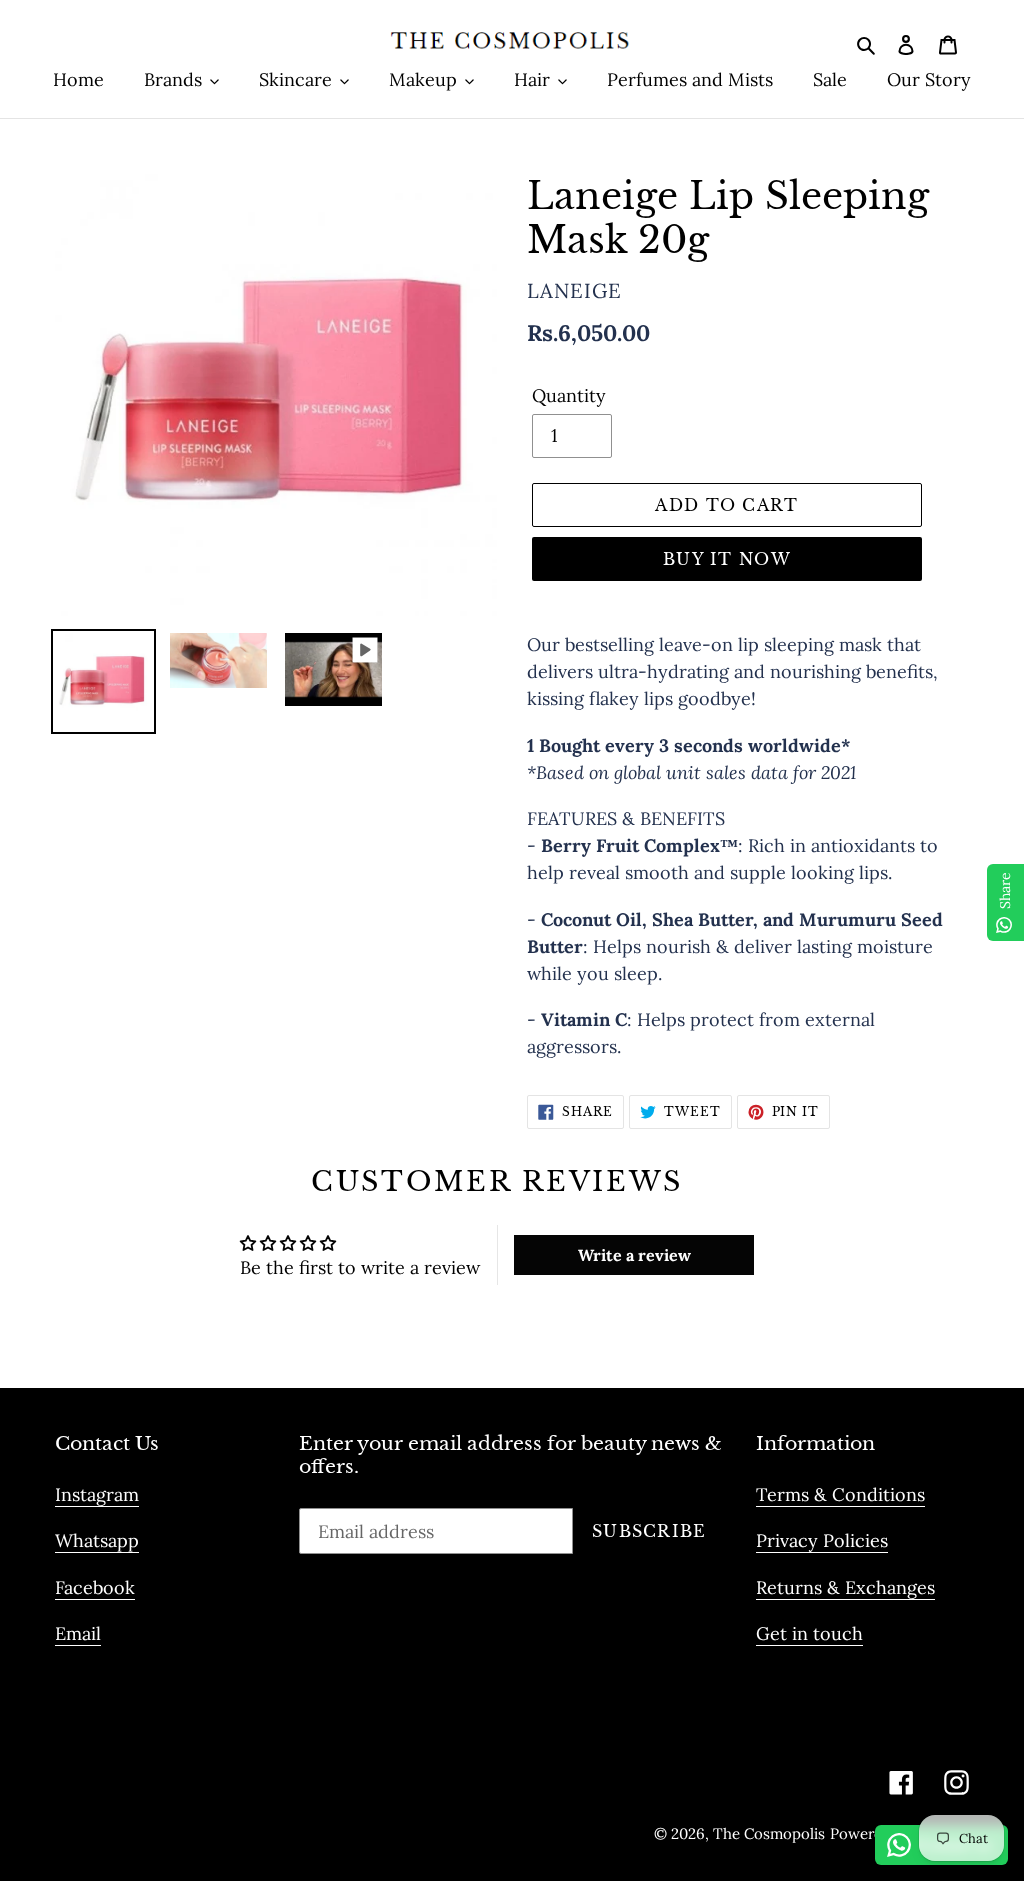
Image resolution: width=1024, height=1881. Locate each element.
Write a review (634, 1255)
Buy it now (727, 559)
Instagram (97, 1494)
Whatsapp (97, 1540)
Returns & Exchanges (845, 1587)
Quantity (569, 395)
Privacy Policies (822, 1540)
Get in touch (809, 1633)
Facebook (95, 1587)
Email (78, 1633)
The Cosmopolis (769, 1833)
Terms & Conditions (840, 1494)
